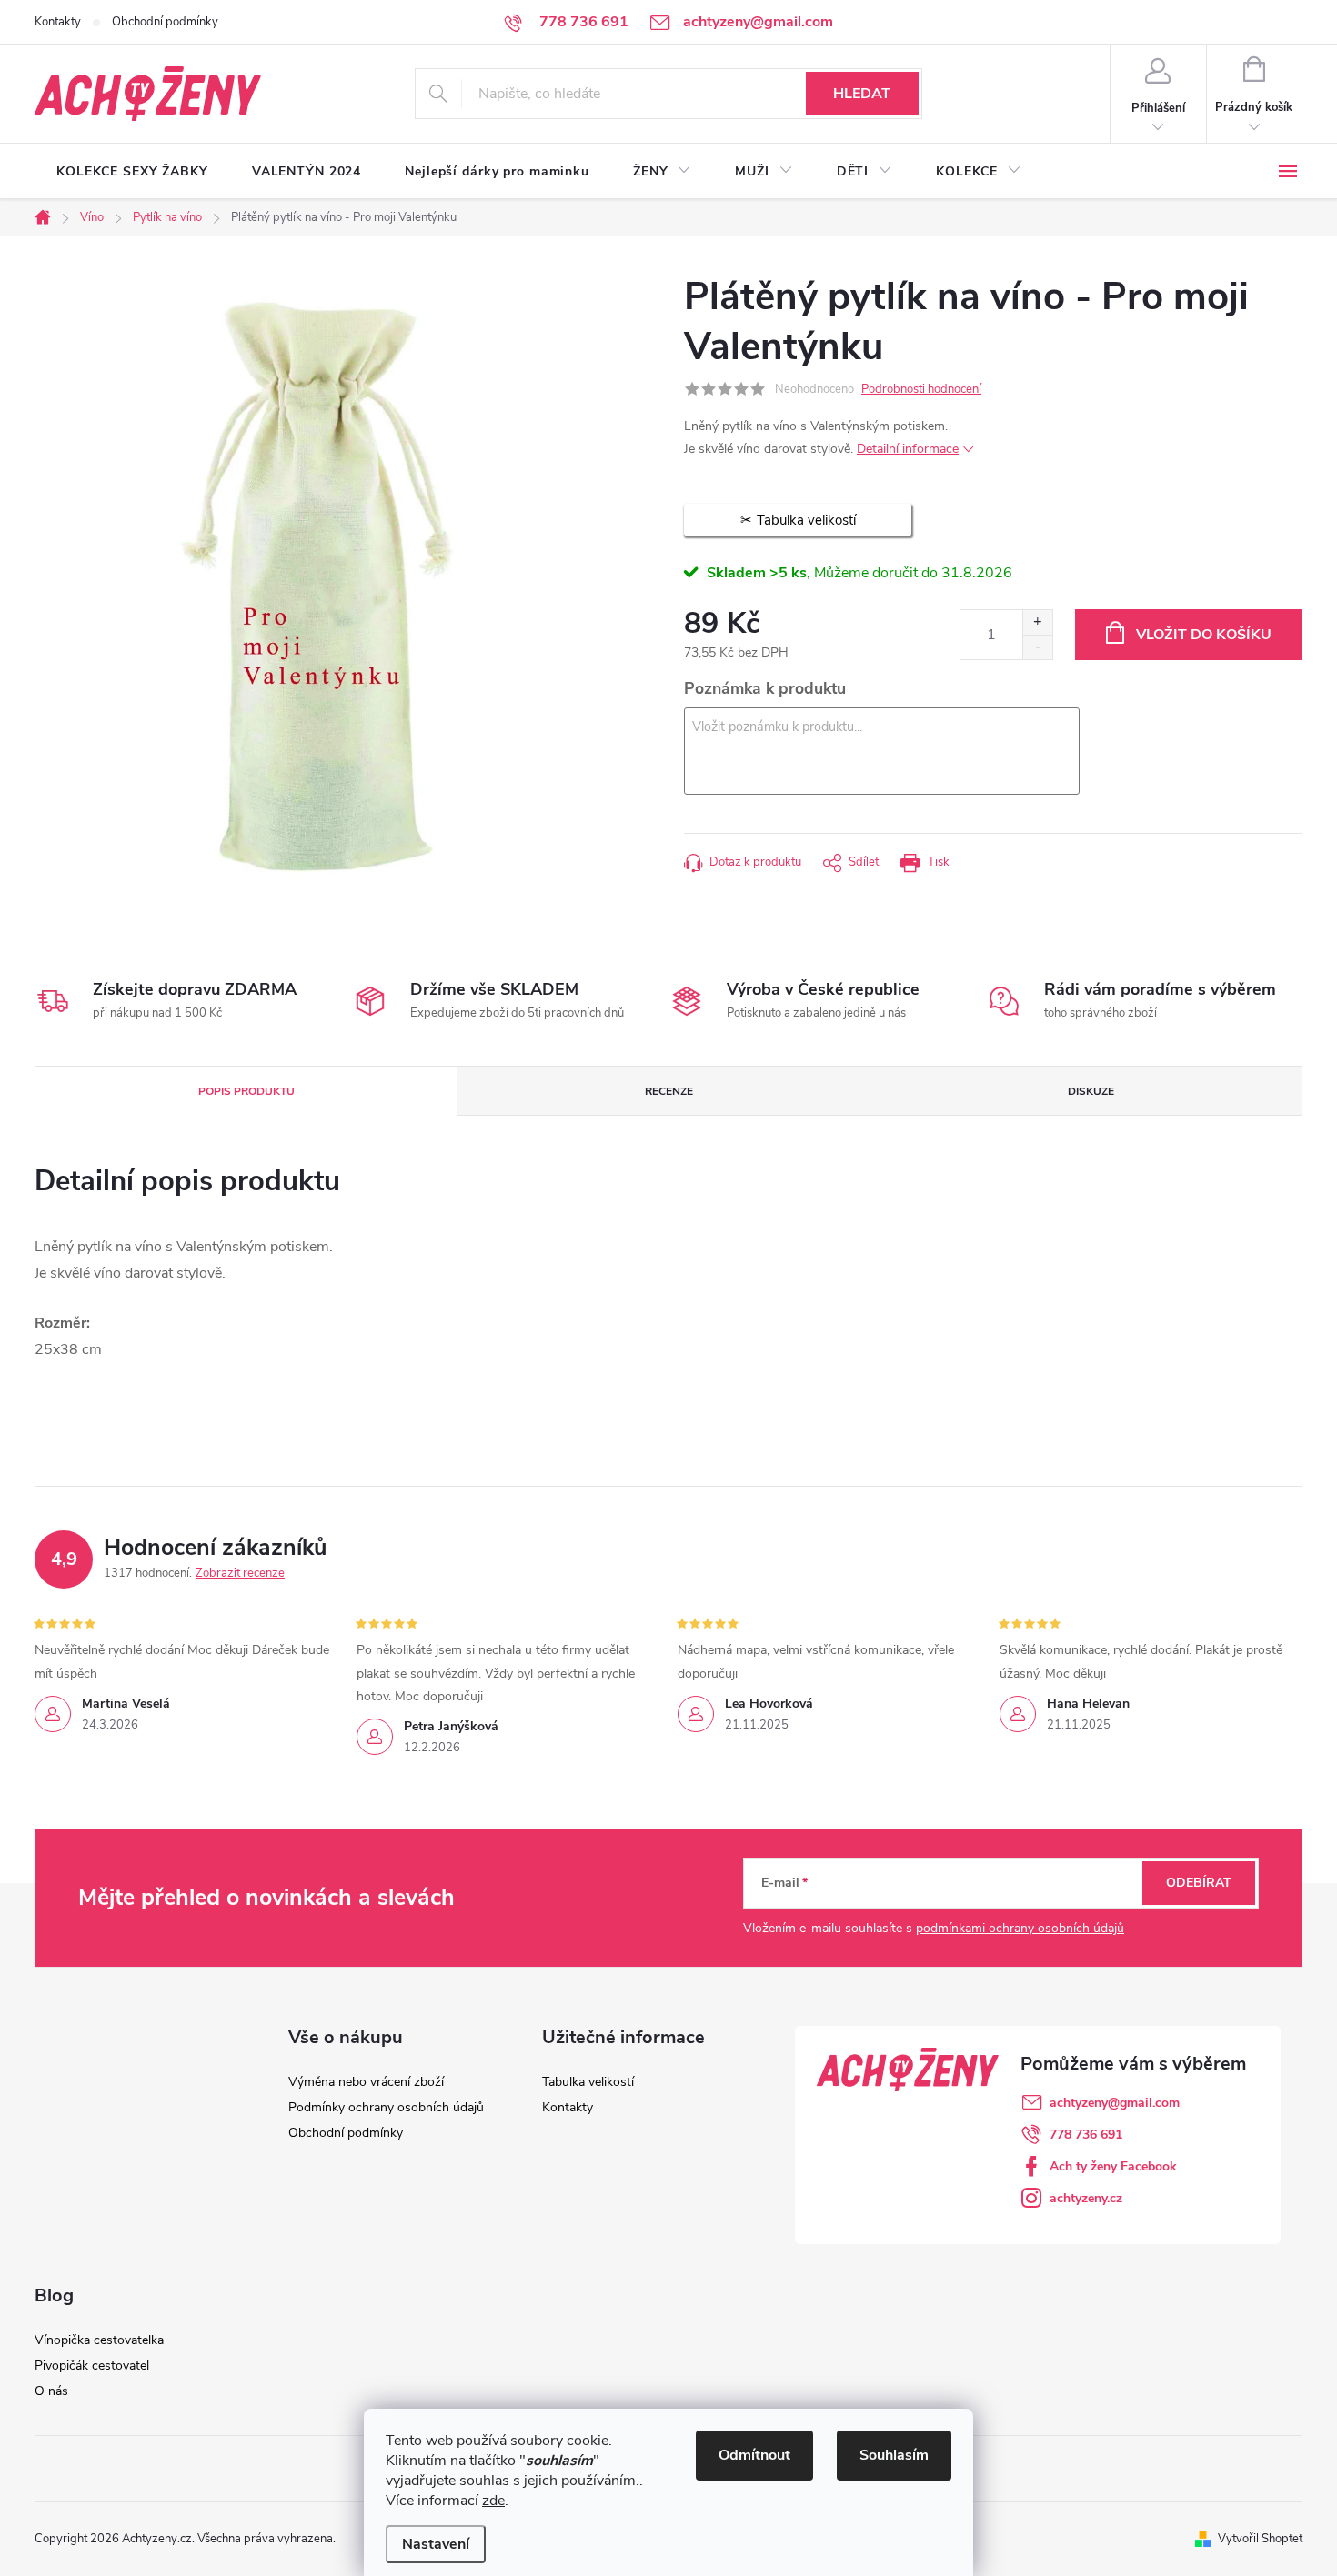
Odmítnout (754, 2455)
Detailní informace (908, 449)
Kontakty (58, 22)
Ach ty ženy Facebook (1113, 2166)
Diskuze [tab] (1091, 1091)
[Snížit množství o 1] (1037, 647)
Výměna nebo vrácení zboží (366, 2082)
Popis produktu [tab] (246, 1091)
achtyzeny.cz (1086, 2198)
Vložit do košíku (1204, 635)
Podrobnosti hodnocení (921, 389)
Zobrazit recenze (240, 1573)
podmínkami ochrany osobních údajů (1020, 1928)
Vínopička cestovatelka (99, 2340)
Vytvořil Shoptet (1260, 2539)
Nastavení (436, 2544)
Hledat (862, 94)
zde (493, 2501)
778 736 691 (1086, 2135)
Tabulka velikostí (588, 2082)
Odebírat (1199, 1883)
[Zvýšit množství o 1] (1037, 622)
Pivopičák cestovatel (92, 2366)
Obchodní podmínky (165, 22)
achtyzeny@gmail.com (1115, 2103)
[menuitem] (132, 172)
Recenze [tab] (669, 1091)
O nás (51, 2391)
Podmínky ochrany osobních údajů (386, 2107)
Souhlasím (894, 2455)
